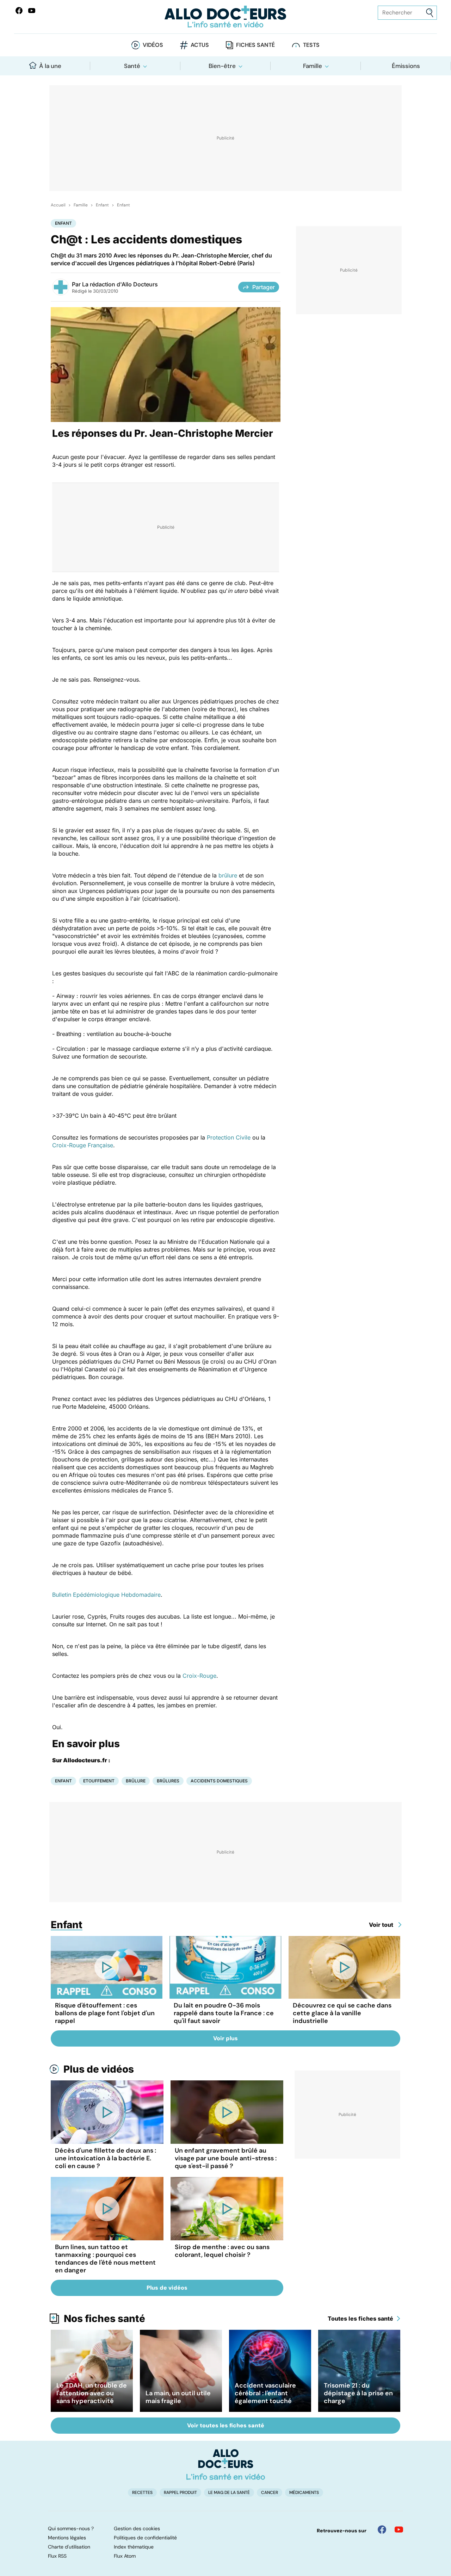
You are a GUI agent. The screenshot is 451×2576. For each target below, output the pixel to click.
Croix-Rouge (199, 1676)
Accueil (58, 205)
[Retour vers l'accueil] (225, 17)
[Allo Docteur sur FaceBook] (19, 11)
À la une (50, 66)
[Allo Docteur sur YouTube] (399, 2530)
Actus (200, 45)
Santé (132, 66)
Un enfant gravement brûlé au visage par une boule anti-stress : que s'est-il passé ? (226, 2158)
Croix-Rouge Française (83, 1145)
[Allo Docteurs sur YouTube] (32, 11)
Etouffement (99, 1781)
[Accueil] (226, 2464)
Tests (311, 45)
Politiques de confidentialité (145, 2538)
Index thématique (134, 2547)
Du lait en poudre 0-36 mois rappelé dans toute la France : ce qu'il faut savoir (224, 2013)
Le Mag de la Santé (229, 2493)
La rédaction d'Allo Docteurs (120, 284)
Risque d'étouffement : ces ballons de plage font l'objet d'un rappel (105, 2013)
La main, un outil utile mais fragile (178, 2397)
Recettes (142, 2493)
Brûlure (136, 1781)
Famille (313, 66)
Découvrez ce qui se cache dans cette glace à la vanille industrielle (342, 2013)
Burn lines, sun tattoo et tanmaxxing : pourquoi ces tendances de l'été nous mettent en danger (105, 2259)
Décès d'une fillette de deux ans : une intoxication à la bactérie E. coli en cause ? (106, 2158)
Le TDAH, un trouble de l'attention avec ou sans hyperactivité (92, 2393)
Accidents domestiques (219, 1781)
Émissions (406, 66)
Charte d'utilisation (69, 2547)
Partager (264, 287)
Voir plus (225, 2038)
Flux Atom (125, 2556)
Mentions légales (67, 2538)
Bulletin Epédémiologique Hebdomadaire (106, 1595)
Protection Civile (229, 1137)
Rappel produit (180, 2493)
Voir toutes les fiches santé (226, 2425)
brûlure (228, 875)
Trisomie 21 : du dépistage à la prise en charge (358, 2393)
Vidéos (153, 45)
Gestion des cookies (137, 2528)
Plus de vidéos (99, 2069)
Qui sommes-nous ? (71, 2528)
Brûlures (168, 1781)
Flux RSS (57, 2556)
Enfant (102, 205)
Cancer (270, 2493)
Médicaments (304, 2493)
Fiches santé (255, 45)
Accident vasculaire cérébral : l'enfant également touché (265, 2393)
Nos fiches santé (104, 2319)
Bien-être (222, 66)
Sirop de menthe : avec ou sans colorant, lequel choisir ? (222, 2251)
